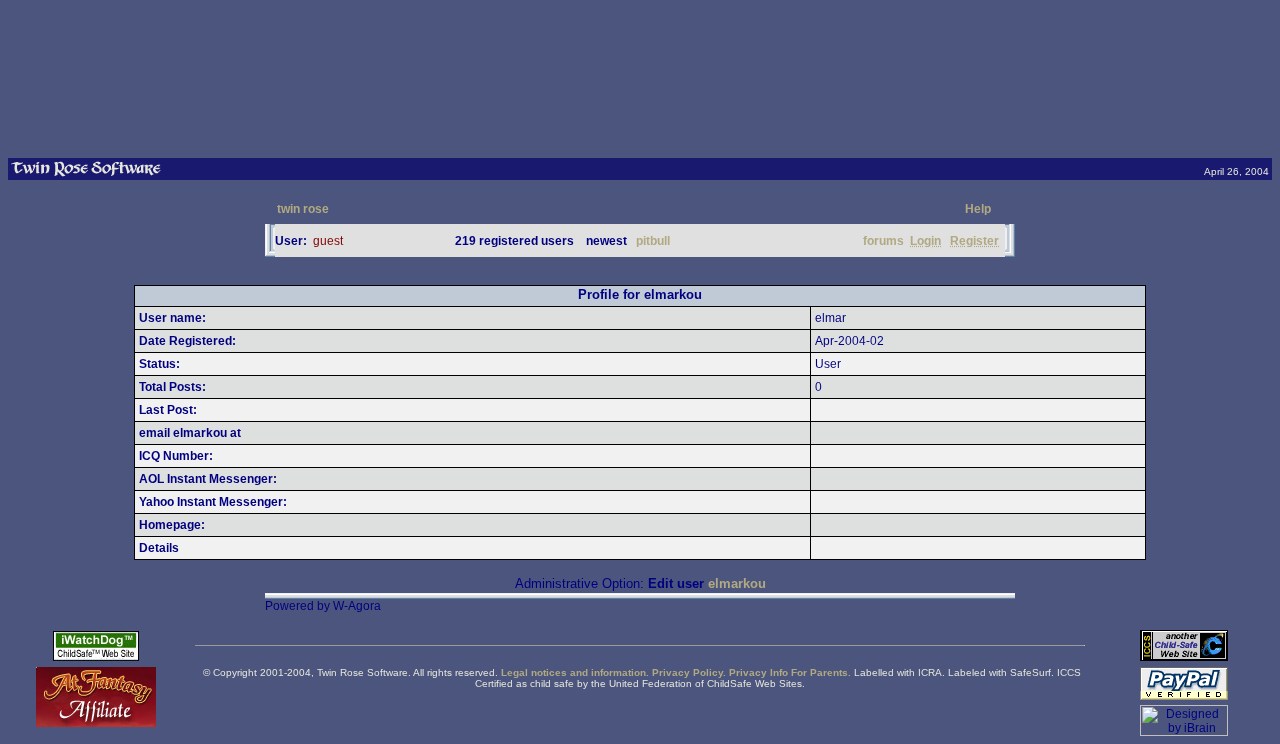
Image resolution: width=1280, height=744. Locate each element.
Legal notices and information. (575, 672)
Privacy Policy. (689, 672)
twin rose (303, 209)
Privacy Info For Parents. (790, 672)
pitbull (653, 241)
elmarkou (737, 583)
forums (883, 241)
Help (978, 209)
